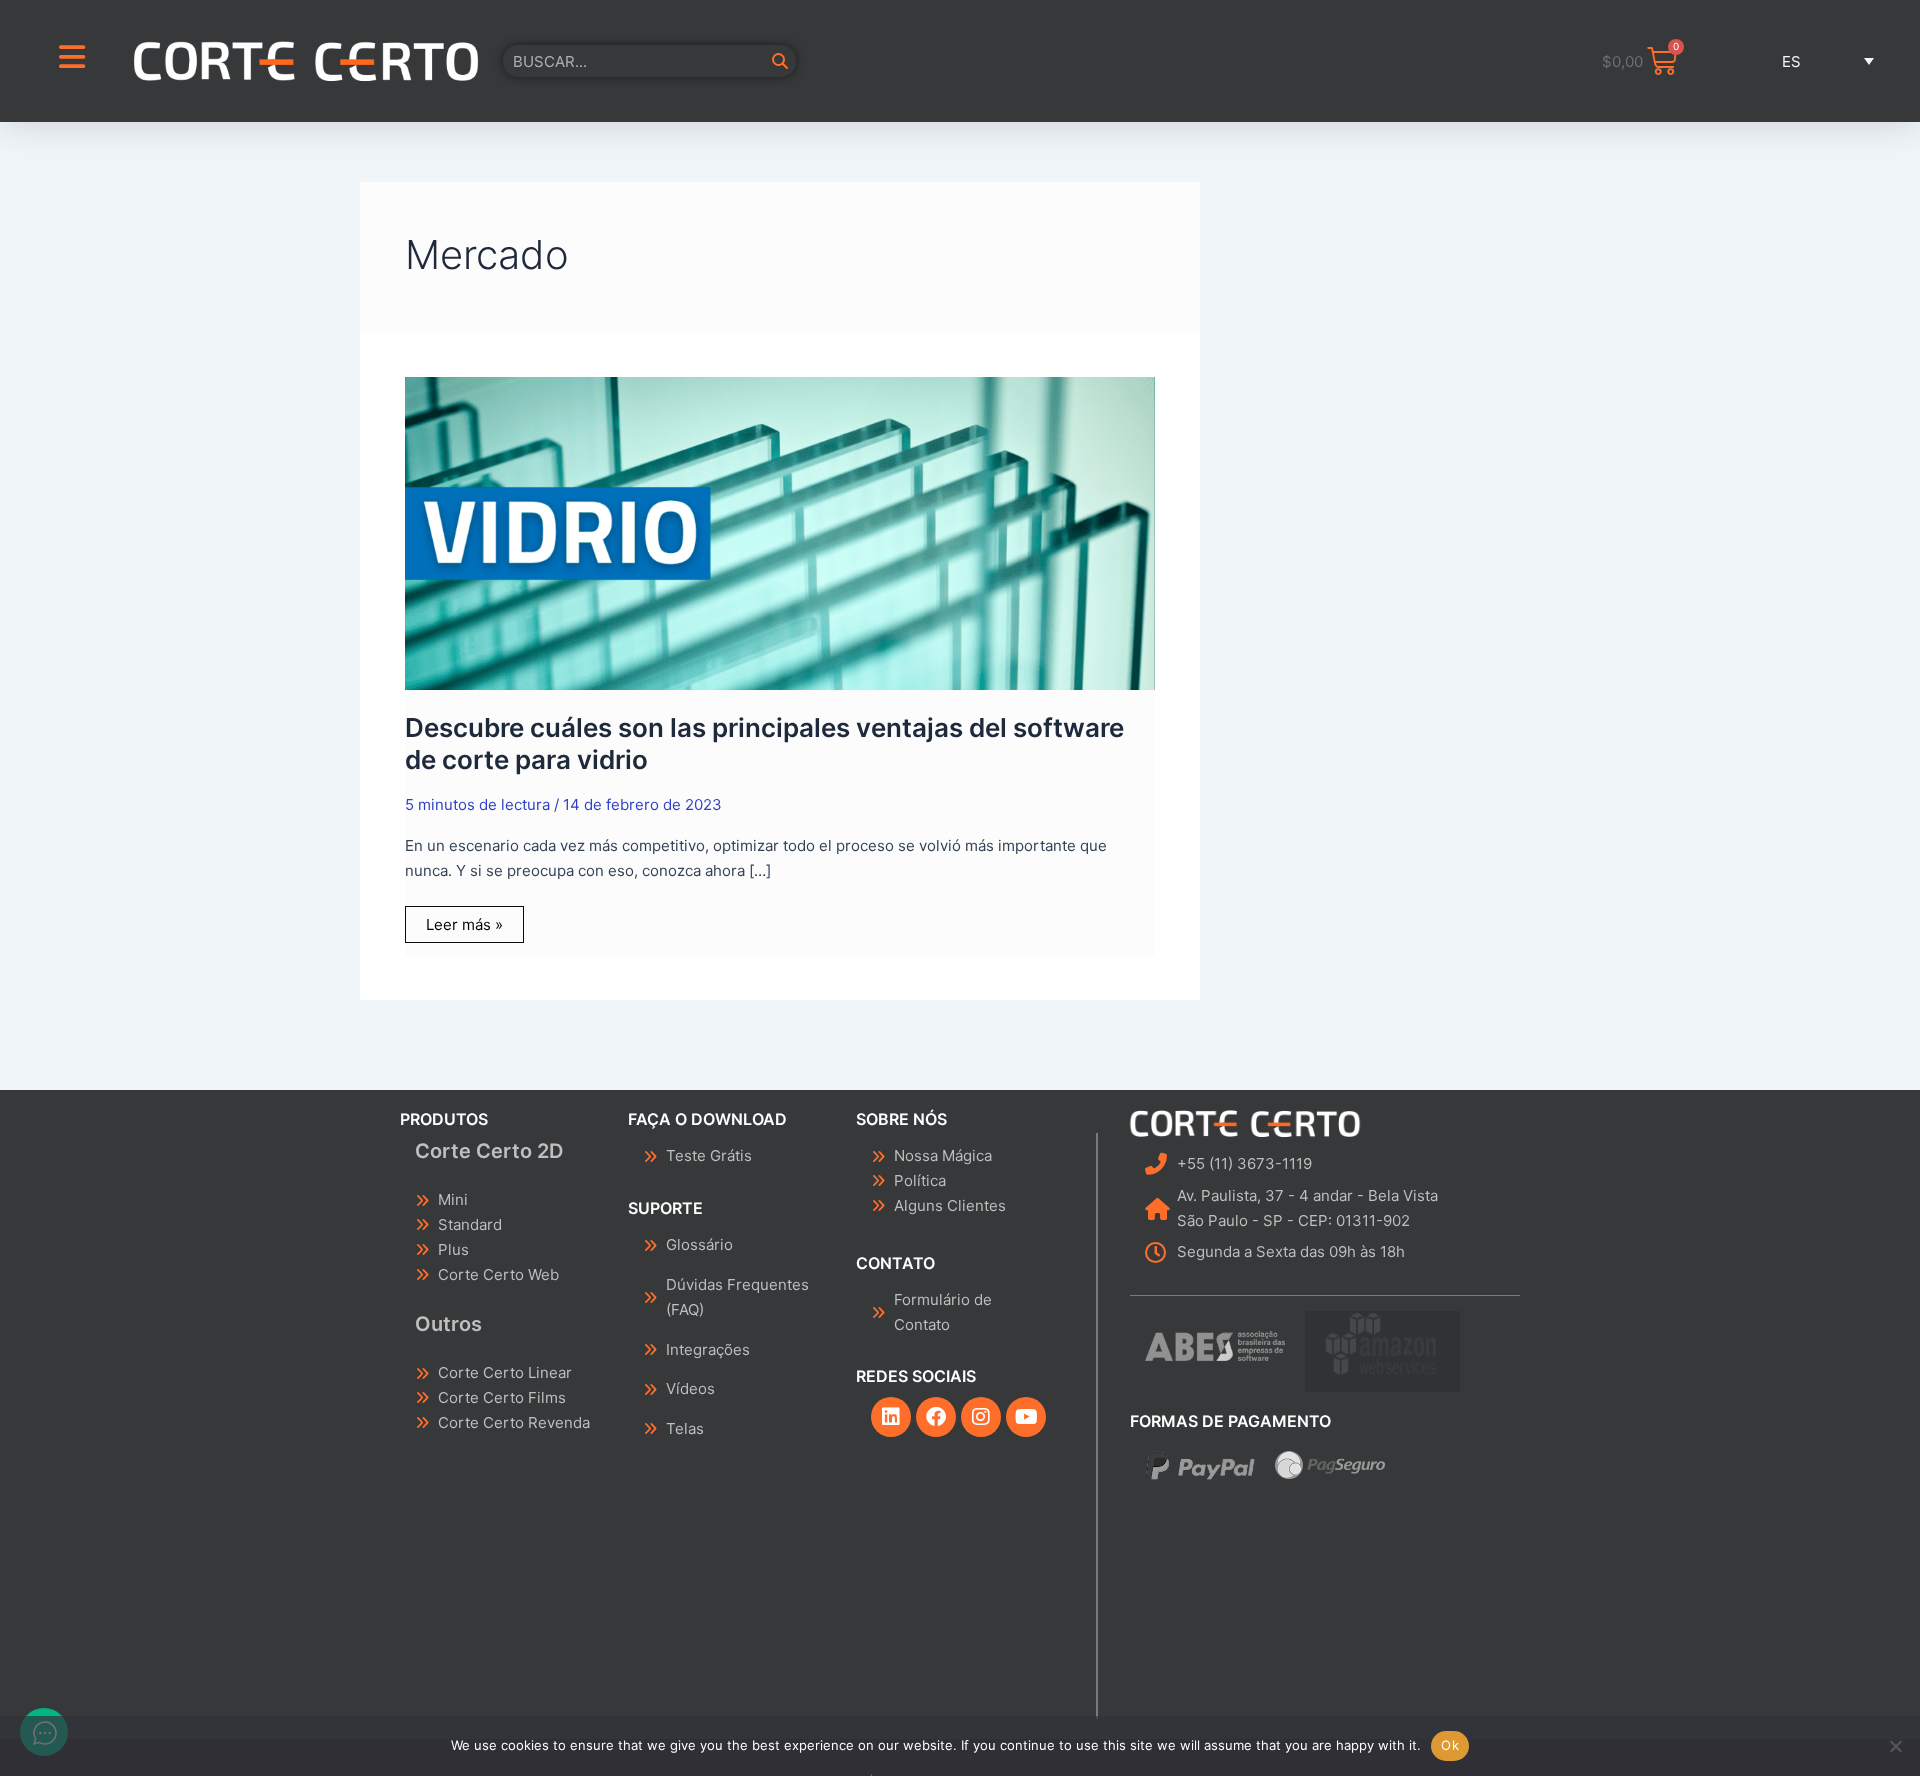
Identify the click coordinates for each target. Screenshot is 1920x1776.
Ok (1450, 1745)
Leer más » (464, 920)
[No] (1895, 1746)
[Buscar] (780, 61)
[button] (1801, 61)
